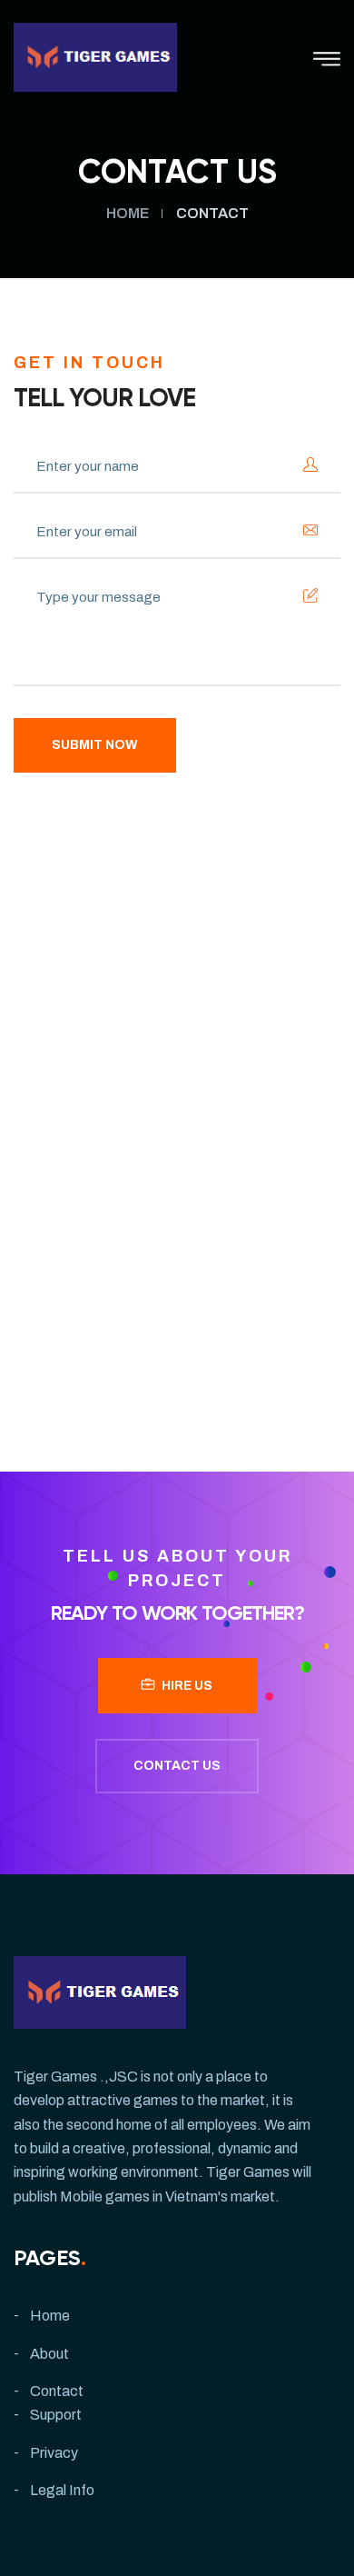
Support (56, 2415)
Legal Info (62, 2490)
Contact (57, 2391)
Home (128, 213)
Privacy (54, 2453)
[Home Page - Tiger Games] (95, 56)
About (49, 2354)
